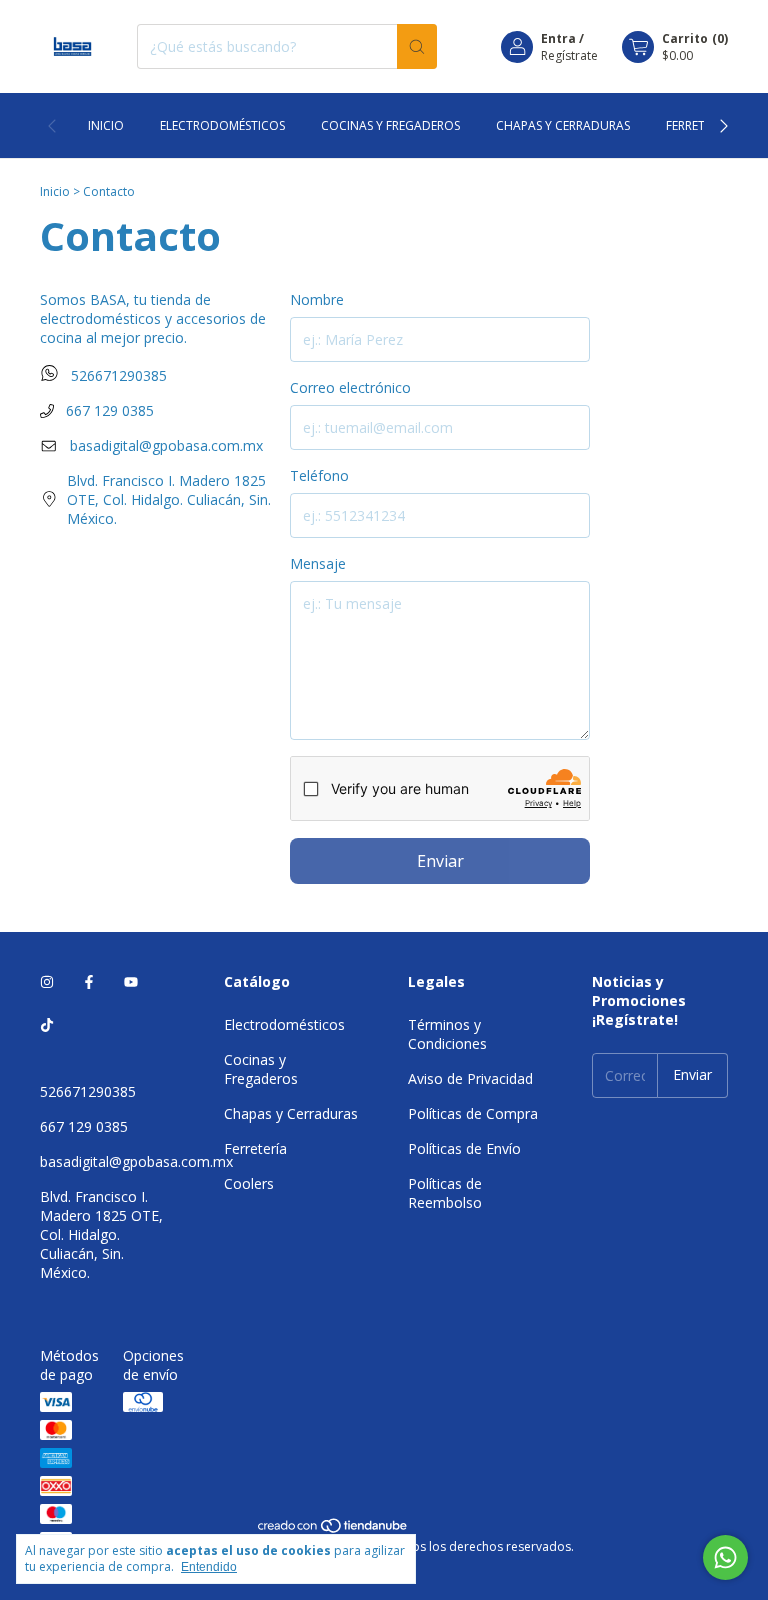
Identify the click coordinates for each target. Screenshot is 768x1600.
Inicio (106, 125)
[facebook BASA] (89, 981)
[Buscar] (417, 46)
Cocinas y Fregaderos (390, 125)
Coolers (249, 1183)
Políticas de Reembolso (445, 1193)
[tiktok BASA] (47, 1024)
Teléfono (319, 475)
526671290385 (117, 375)
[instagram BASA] (47, 981)
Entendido (209, 1567)
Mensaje (318, 563)
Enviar (440, 861)
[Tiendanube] (333, 1529)
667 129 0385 (108, 410)
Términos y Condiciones (447, 1034)
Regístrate (569, 55)
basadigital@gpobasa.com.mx (166, 445)
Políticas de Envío (464, 1148)
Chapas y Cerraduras (563, 125)
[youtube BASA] (131, 981)
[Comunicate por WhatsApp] (725, 1557)
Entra (558, 38)
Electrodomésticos (222, 125)
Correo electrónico (350, 387)
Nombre (317, 299)
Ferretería (697, 125)
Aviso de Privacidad (470, 1078)
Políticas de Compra (473, 1113)
